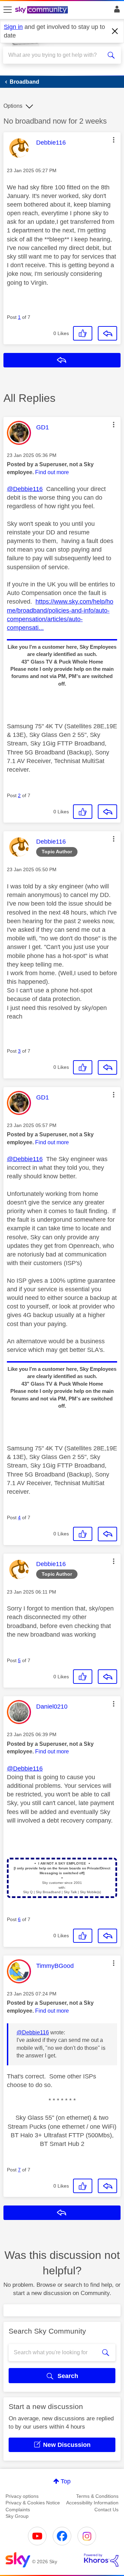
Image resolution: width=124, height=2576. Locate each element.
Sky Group (17, 2516)
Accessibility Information (92, 2503)
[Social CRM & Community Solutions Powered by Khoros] (101, 2560)
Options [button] (13, 106)
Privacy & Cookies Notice (33, 2503)
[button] (114, 140)
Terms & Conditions (97, 2496)
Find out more (52, 472)
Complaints (18, 2510)
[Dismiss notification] (115, 31)
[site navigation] (8, 10)
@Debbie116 (25, 489)
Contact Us (106, 2510)
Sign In (116, 11)
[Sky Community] (42, 10)
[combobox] (56, 55)
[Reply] (107, 333)
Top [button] (66, 2481)
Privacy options (22, 2496)
